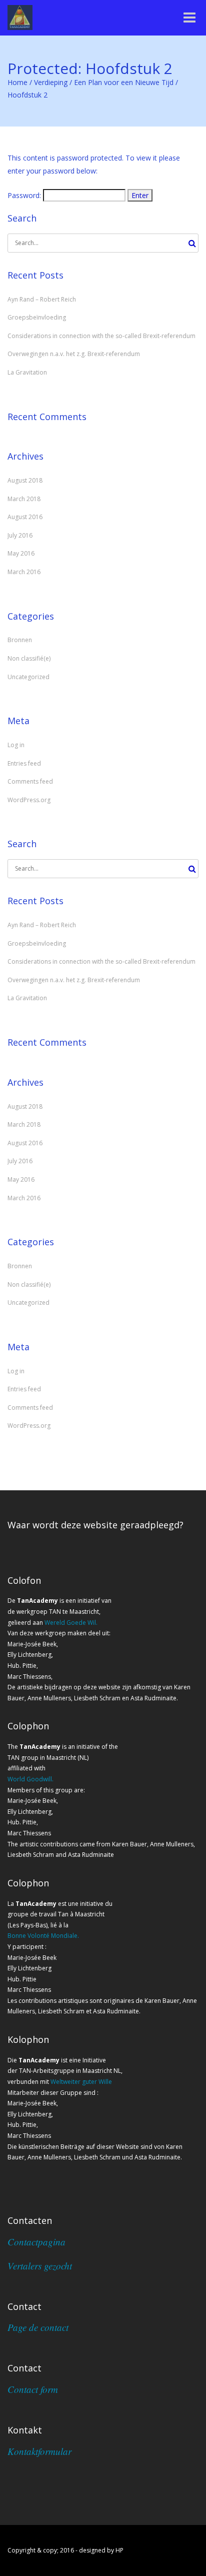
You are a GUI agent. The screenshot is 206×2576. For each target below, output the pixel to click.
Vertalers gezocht (40, 2266)
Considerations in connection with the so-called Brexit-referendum (101, 336)
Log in (16, 745)
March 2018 (24, 499)
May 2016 (21, 553)
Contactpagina (36, 2242)
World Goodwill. (30, 1779)
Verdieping (51, 82)
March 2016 (24, 572)
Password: (25, 195)
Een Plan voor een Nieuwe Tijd (124, 82)
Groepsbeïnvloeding (37, 317)
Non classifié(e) (29, 658)
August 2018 (25, 480)
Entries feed (24, 763)
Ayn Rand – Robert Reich (42, 299)
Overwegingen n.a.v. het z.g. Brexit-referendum (74, 354)
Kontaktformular (39, 2451)
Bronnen (20, 640)
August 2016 (25, 517)
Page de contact (38, 2327)
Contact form (33, 2389)
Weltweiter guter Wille (81, 2082)
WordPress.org (29, 800)
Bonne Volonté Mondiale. (43, 1936)
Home (17, 82)
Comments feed (30, 781)
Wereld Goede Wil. (71, 1623)
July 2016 (20, 535)
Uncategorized (28, 677)
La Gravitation (27, 372)
